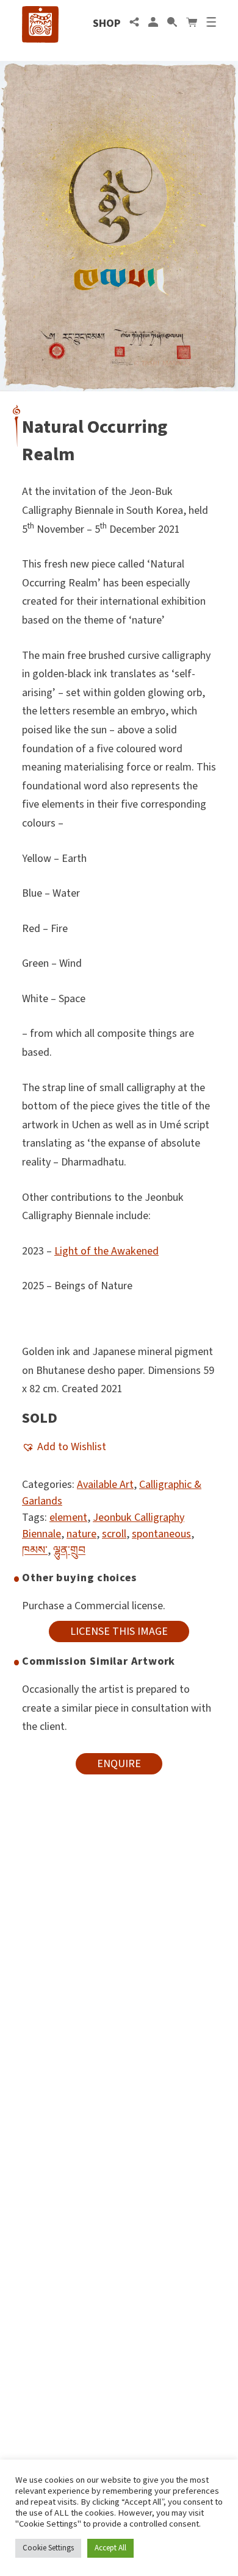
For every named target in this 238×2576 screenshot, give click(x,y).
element (68, 1517)
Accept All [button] (110, 2548)
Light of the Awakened (106, 1251)
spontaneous (161, 1534)
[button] (64, 1447)
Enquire (119, 1764)
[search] (172, 23)
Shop (106, 23)
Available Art (105, 1485)
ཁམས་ (35, 1550)
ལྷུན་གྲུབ (69, 1550)
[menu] (211, 23)
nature (81, 1534)
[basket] (192, 23)
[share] (134, 23)
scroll (114, 1534)
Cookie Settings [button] (48, 2548)
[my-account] (153, 23)
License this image (119, 1631)
